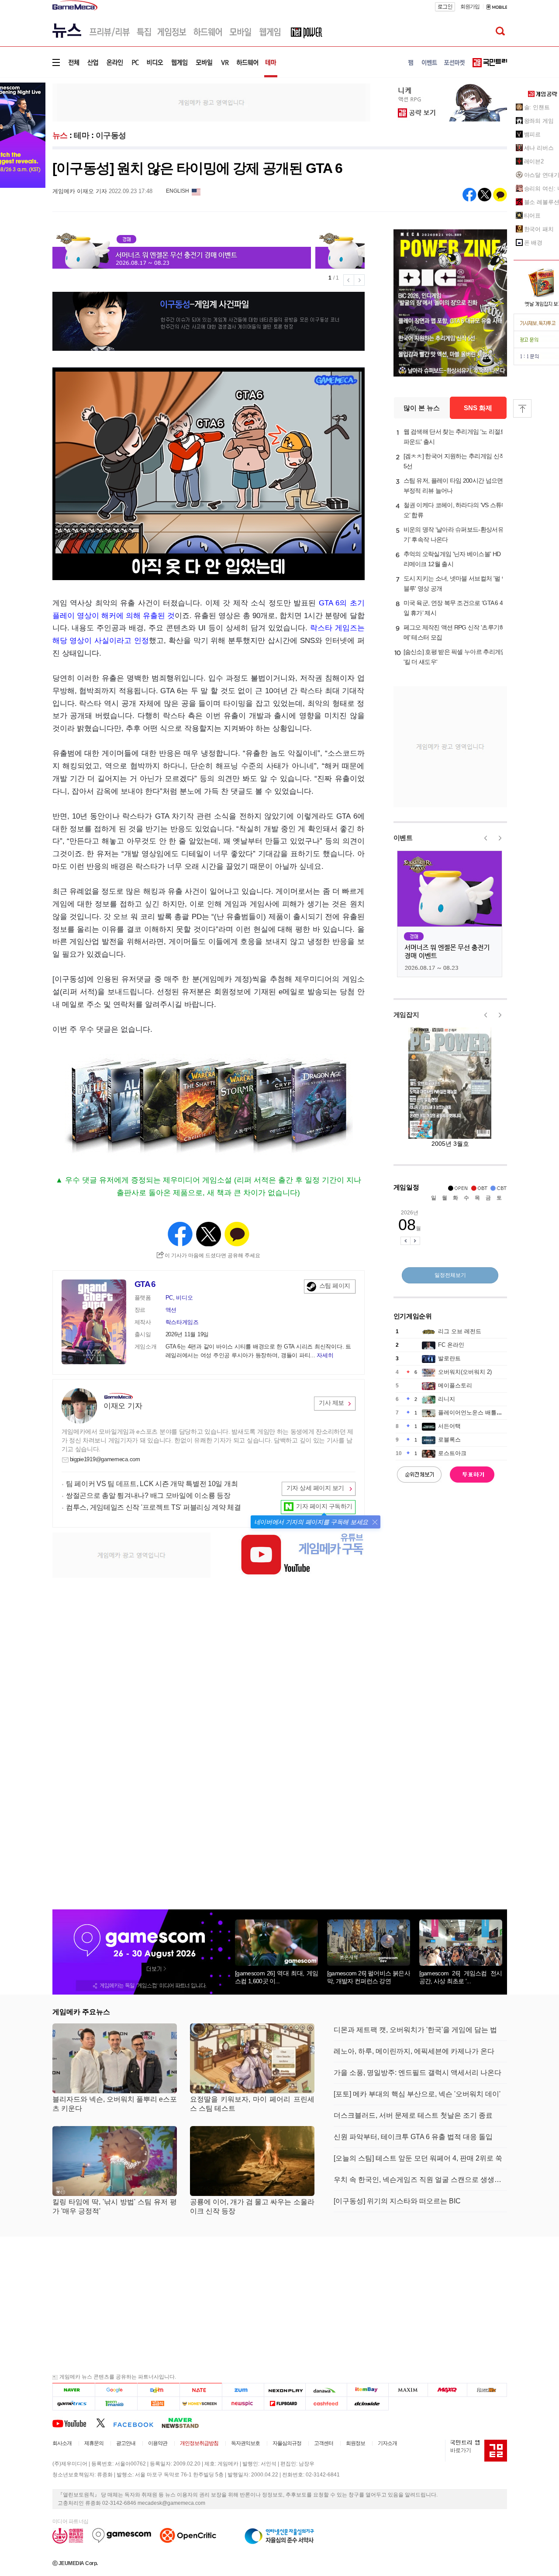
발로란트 (449, 1358)
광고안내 (126, 2443)
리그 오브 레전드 (460, 1331)
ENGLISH (178, 191)
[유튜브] (74, 2423)
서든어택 (449, 1426)
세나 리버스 (539, 148)
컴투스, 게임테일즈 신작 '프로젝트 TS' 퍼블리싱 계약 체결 (154, 1507)
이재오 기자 (123, 1406)
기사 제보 (331, 1403)
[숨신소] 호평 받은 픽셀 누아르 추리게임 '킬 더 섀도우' (455, 657)
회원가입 (470, 7)
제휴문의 (94, 2443)
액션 (171, 1310)
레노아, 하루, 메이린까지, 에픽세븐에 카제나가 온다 (414, 2051)
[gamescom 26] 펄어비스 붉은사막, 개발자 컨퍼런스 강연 (369, 1977)
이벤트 (403, 838)
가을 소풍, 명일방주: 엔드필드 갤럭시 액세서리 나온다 (418, 2073)
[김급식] (158, 2403)
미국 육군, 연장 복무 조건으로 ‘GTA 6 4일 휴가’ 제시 (453, 608)
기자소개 (387, 2443)
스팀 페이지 (335, 1286)
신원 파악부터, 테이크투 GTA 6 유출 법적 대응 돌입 (413, 2137)
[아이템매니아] (116, 2403)
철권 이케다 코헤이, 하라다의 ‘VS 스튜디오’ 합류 (455, 510)
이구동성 (111, 135)
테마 (81, 135)
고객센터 (324, 2443)
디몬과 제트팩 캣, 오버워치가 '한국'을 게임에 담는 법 (415, 2030)
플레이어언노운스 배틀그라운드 (479, 1412)
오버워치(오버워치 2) (465, 1372)
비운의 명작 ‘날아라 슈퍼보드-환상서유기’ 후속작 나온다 (454, 534)
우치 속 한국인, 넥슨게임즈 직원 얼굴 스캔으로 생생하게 (420, 2180)
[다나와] (326, 2390)
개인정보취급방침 (199, 2443)
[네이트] (201, 2390)
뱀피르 (533, 134)
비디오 (184, 1298)
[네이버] (74, 2390)
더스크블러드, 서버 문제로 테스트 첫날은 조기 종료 (413, 2115)
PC (169, 1298)
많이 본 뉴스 (422, 408)
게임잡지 (406, 1015)
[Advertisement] (211, 102)
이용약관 (158, 2443)
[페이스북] (137, 2423)
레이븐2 (534, 161)
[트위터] (105, 2423)
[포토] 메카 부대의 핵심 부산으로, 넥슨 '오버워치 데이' (417, 2094)
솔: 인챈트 (537, 107)
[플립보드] (285, 2403)
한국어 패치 (539, 229)
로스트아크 (452, 1453)
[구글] (116, 2390)
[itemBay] (368, 2390)
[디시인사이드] (368, 2403)
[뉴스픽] (243, 2403)
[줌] (243, 2390)
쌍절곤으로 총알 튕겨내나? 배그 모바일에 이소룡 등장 (148, 1495)
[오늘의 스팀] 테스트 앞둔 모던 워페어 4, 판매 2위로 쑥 (418, 2158)
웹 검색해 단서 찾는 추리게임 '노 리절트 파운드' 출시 (455, 437)
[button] (375, 1522)
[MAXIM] (408, 2390)
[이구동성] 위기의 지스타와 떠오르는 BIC (397, 2201)
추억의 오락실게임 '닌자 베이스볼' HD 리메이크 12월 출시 (452, 559)
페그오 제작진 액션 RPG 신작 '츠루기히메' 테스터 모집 (454, 632)
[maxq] (448, 2390)
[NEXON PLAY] (285, 2390)
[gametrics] (74, 2403)
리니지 (447, 1399)
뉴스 (60, 135)
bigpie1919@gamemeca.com (105, 1459)
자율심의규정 (287, 2443)
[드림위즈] (487, 2390)
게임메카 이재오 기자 (80, 191)
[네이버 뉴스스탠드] (185, 2423)
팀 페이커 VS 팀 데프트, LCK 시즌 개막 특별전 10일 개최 (152, 1484)
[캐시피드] (326, 2403)
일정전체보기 (450, 1275)
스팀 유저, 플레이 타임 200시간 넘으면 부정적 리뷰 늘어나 (453, 486)
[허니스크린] (201, 2403)
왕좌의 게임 (539, 121)
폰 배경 (533, 243)
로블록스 (449, 1440)
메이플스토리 (455, 1385)
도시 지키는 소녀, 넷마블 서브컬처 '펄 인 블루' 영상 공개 (455, 583)
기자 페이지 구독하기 (324, 1506)
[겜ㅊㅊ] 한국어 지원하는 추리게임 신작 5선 (454, 461)
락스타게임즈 (182, 1322)
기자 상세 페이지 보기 (315, 1488)
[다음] (158, 2390)
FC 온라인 (451, 1345)
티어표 (533, 216)
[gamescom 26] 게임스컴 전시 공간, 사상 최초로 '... (461, 1977)
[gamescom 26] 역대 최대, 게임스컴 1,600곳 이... (276, 1977)
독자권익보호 (245, 2443)
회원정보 (355, 2443)
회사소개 (62, 2443)
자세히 (325, 1355)
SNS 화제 (478, 408)
